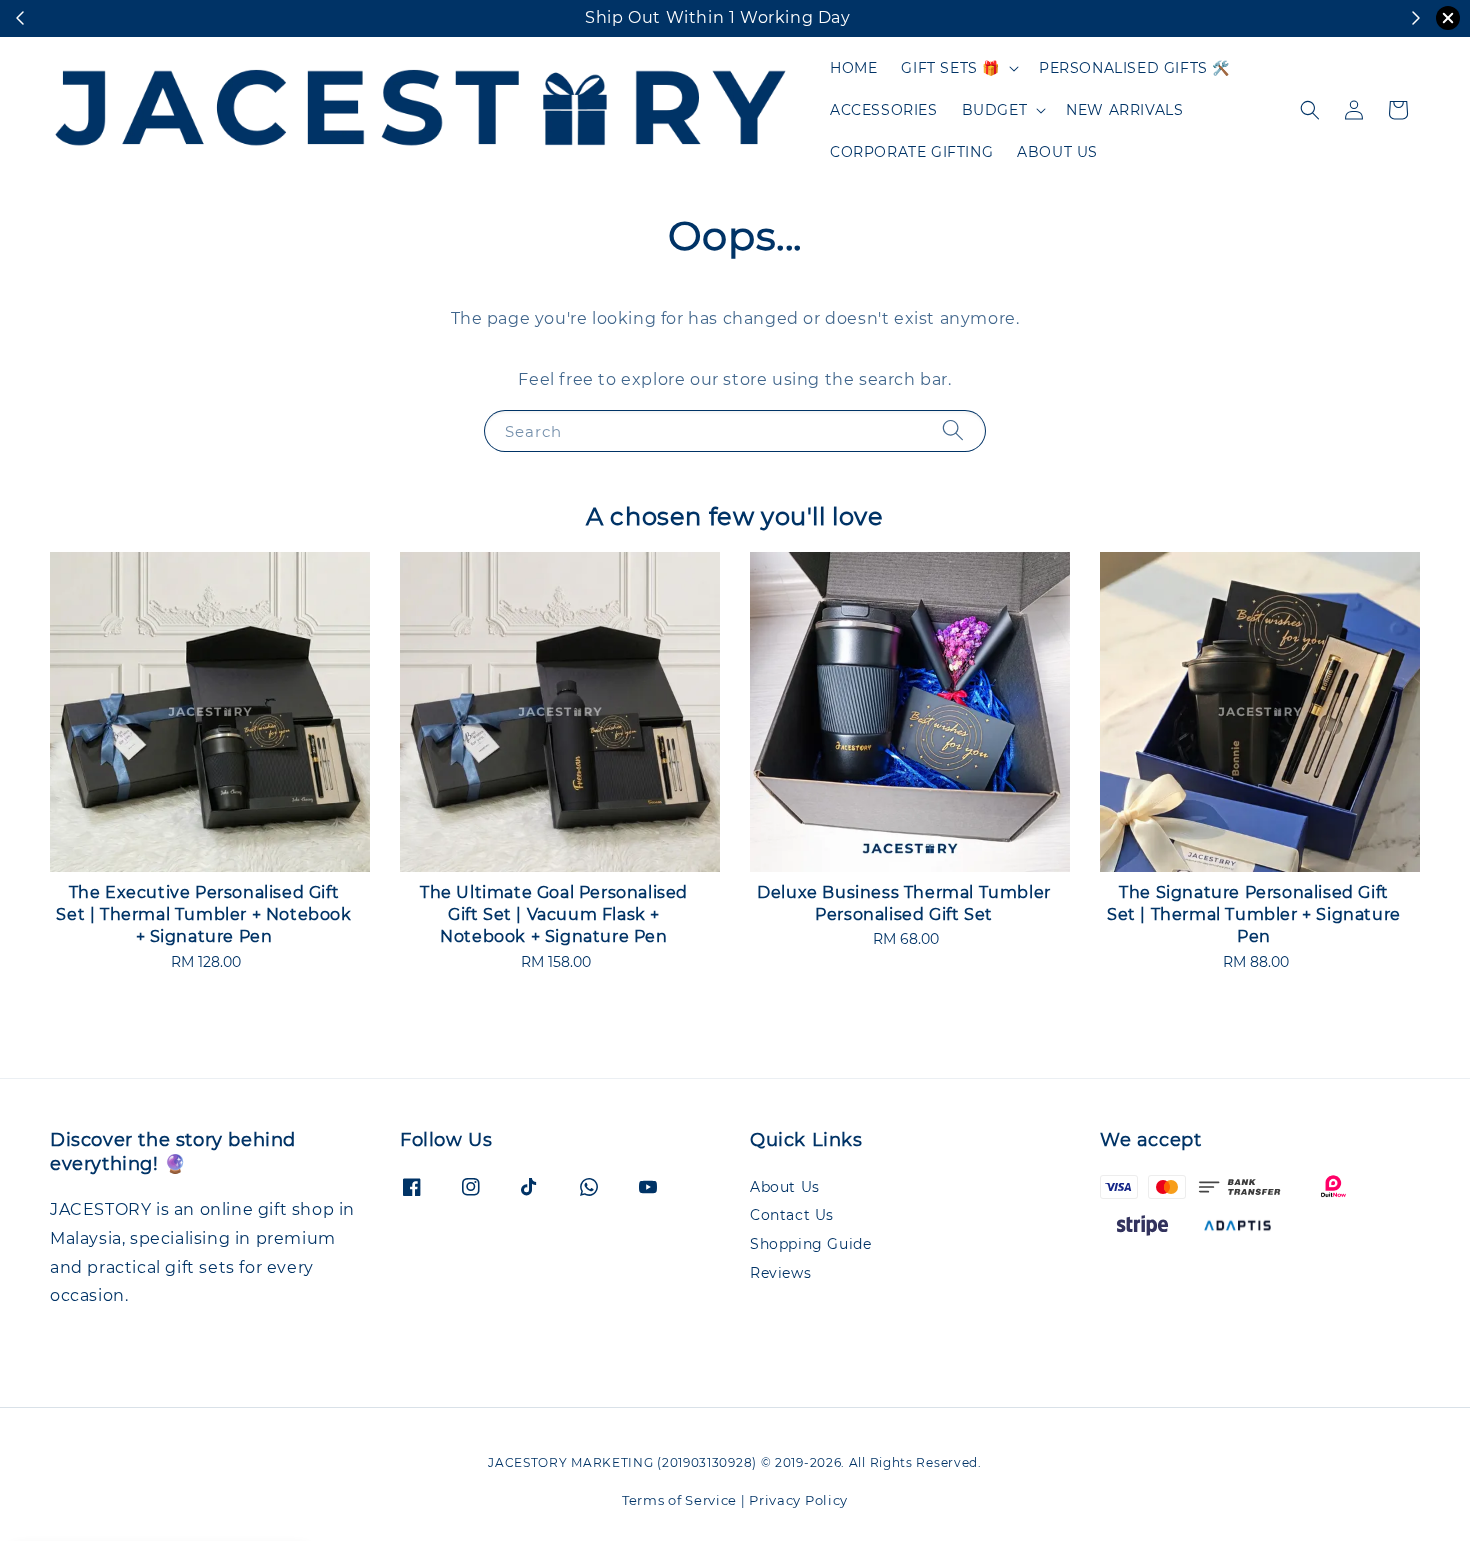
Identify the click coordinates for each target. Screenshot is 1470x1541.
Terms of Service (679, 1500)
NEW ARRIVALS (1124, 110)
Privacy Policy (798, 1500)
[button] (1310, 110)
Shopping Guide (810, 1244)
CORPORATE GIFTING (911, 152)
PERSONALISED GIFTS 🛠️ (1134, 68)
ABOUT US (1057, 152)
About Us (785, 1187)
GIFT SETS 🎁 (950, 68)
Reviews (780, 1273)
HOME (853, 68)
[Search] (953, 430)
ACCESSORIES (884, 110)
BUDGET (995, 110)
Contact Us (792, 1215)
